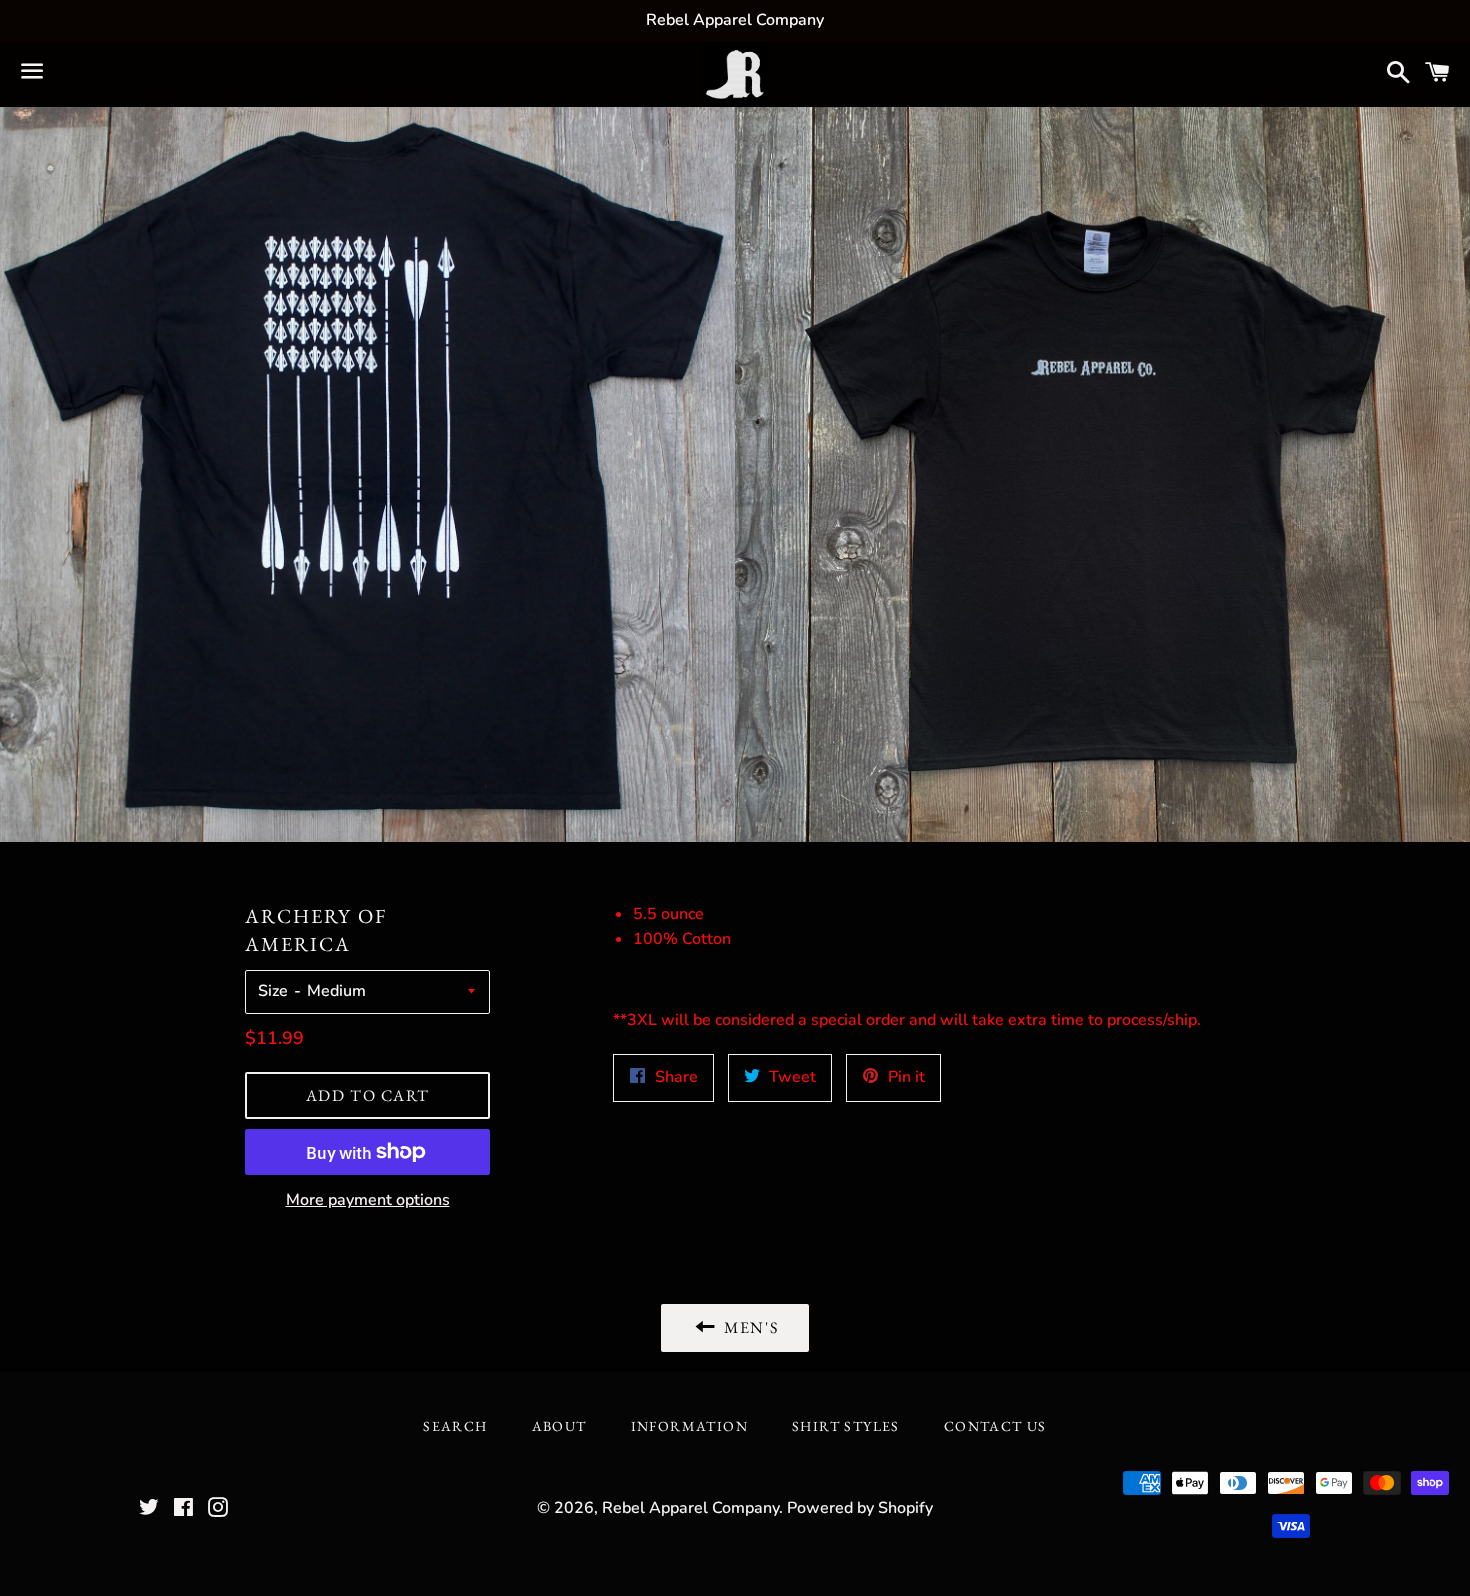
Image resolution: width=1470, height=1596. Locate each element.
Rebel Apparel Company (690, 1508)
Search (455, 1426)
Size (273, 991)
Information (689, 1426)
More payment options (368, 1200)
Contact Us (995, 1426)
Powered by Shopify (860, 1508)
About (559, 1426)
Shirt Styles (846, 1426)
